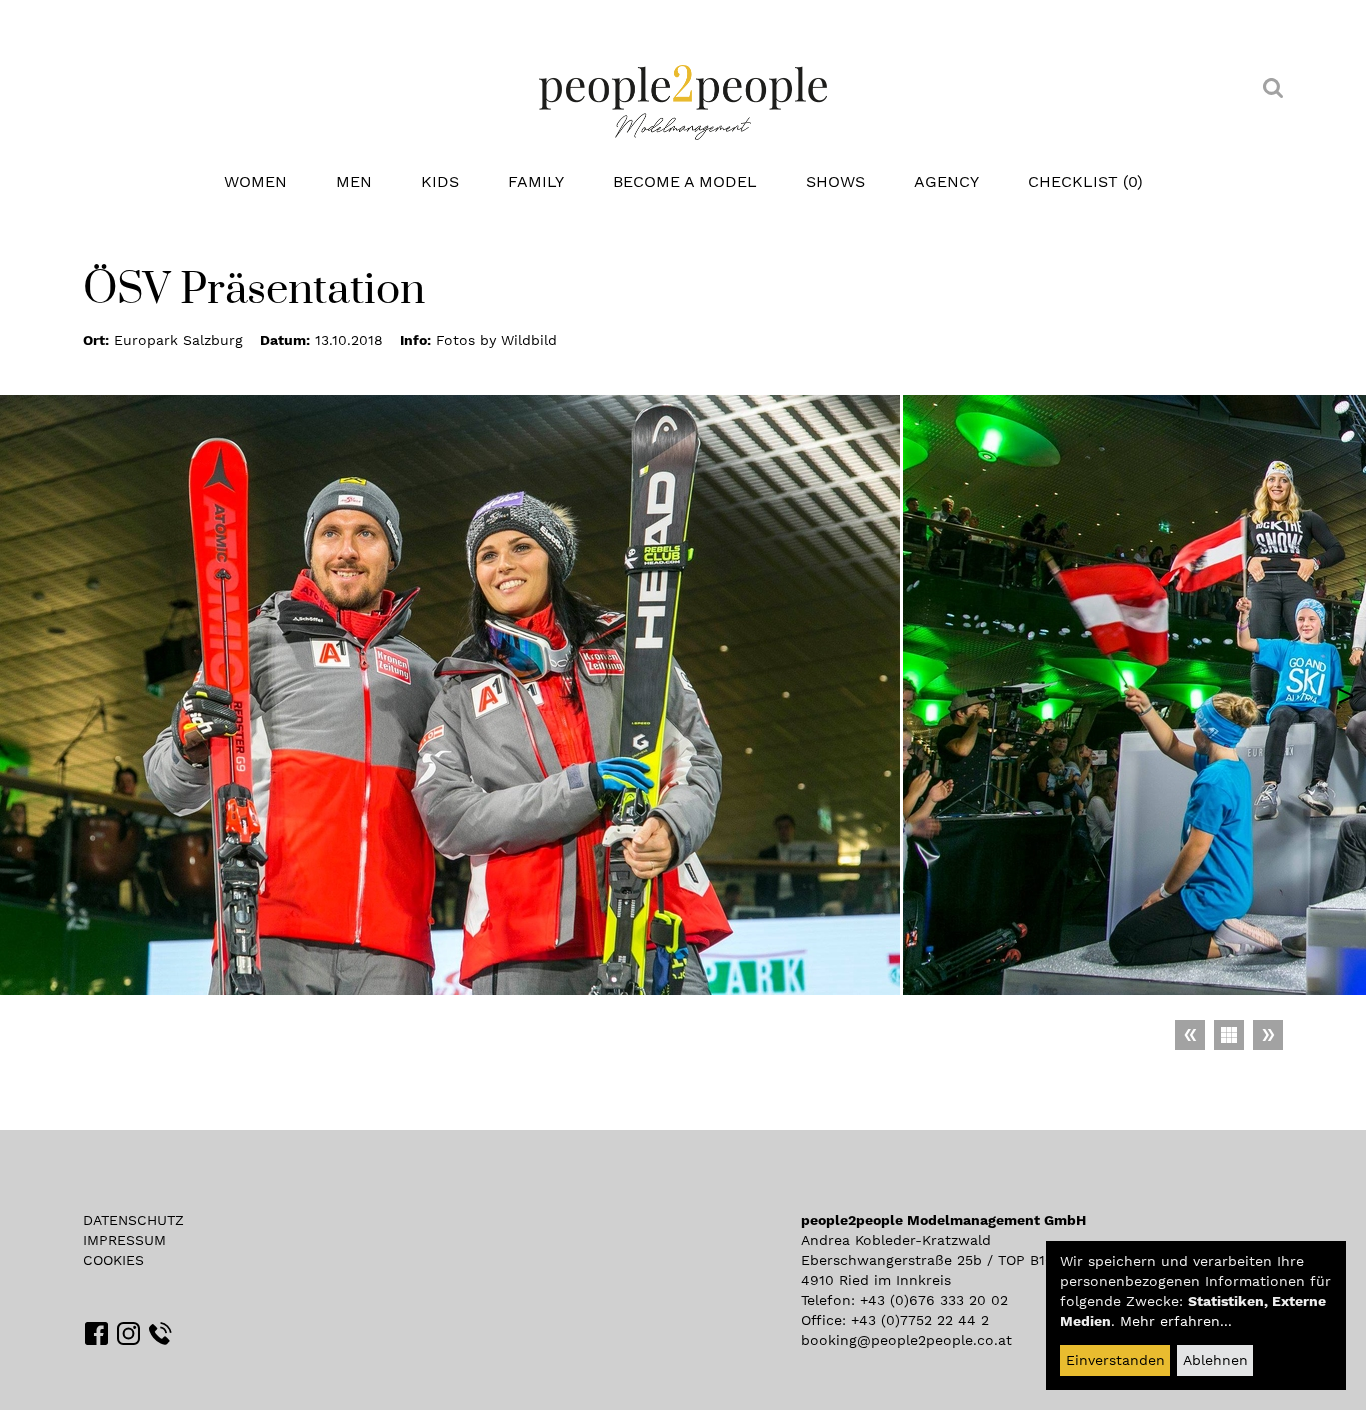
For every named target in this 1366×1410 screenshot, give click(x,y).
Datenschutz (133, 1220)
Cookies (113, 1260)
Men (354, 181)
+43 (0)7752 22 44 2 (920, 1320)
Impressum (124, 1240)
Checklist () (1085, 181)
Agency (946, 181)
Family (536, 181)
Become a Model (685, 181)
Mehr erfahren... (1176, 1321)
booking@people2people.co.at (906, 1340)
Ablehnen (1215, 1360)
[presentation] (1346, 695)
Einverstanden (1115, 1360)
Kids (440, 181)
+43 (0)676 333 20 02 (934, 1300)
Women (255, 181)
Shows (835, 181)
